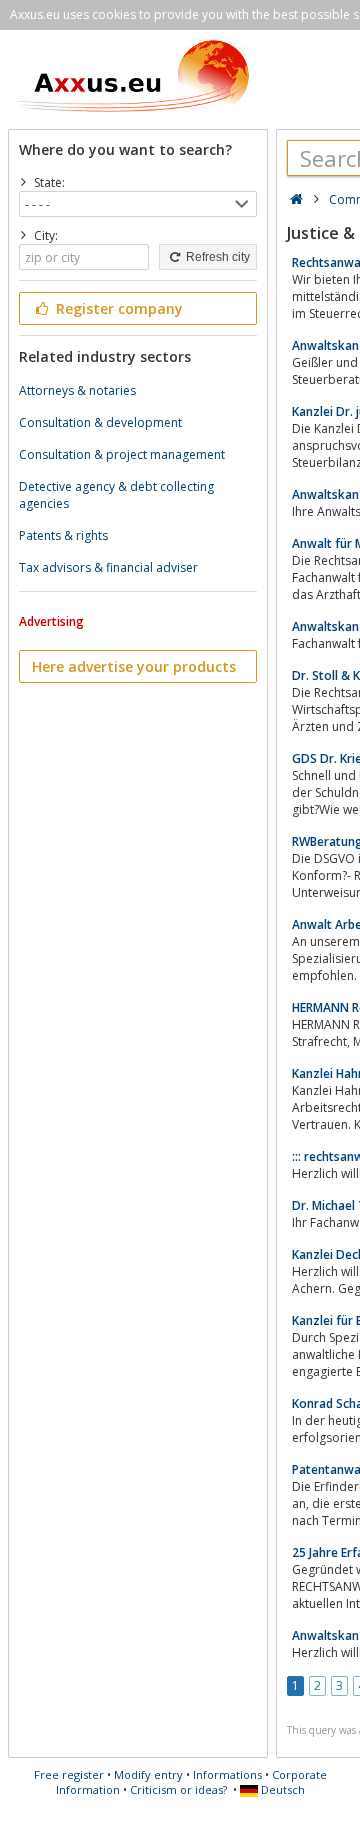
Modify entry (148, 1774)
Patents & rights (63, 535)
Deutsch (281, 1789)
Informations (227, 1774)
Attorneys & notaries (77, 390)
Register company (117, 308)
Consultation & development (100, 422)
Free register (69, 1774)
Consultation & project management (122, 454)
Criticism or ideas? (178, 1789)
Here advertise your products (134, 666)
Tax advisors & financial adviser (108, 567)
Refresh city (216, 257)
